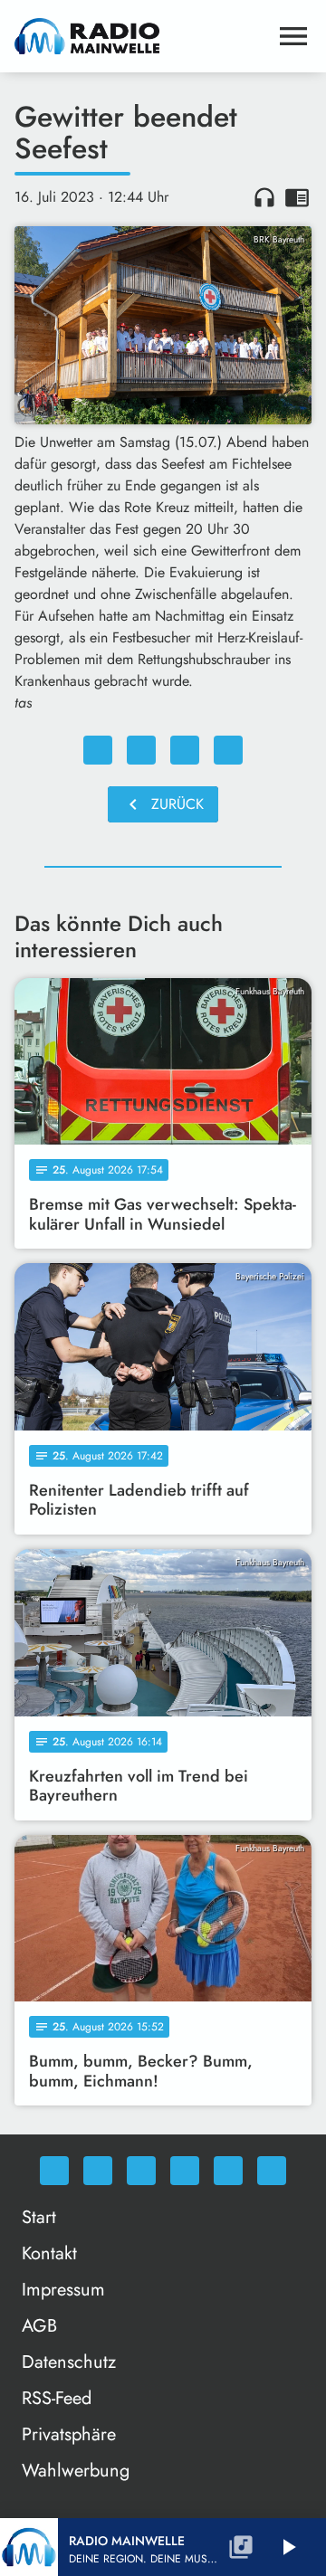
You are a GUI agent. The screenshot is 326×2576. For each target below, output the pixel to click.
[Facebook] (98, 2171)
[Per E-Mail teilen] (228, 750)
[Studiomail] (228, 2171)
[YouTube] (185, 2171)
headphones (264, 197)
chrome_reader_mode (297, 197)
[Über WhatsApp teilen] (185, 750)
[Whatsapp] (54, 2171)
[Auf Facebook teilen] (98, 750)
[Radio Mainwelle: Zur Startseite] (141, 36)
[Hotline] (272, 2171)
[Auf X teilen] (141, 750)
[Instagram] (141, 2171)
